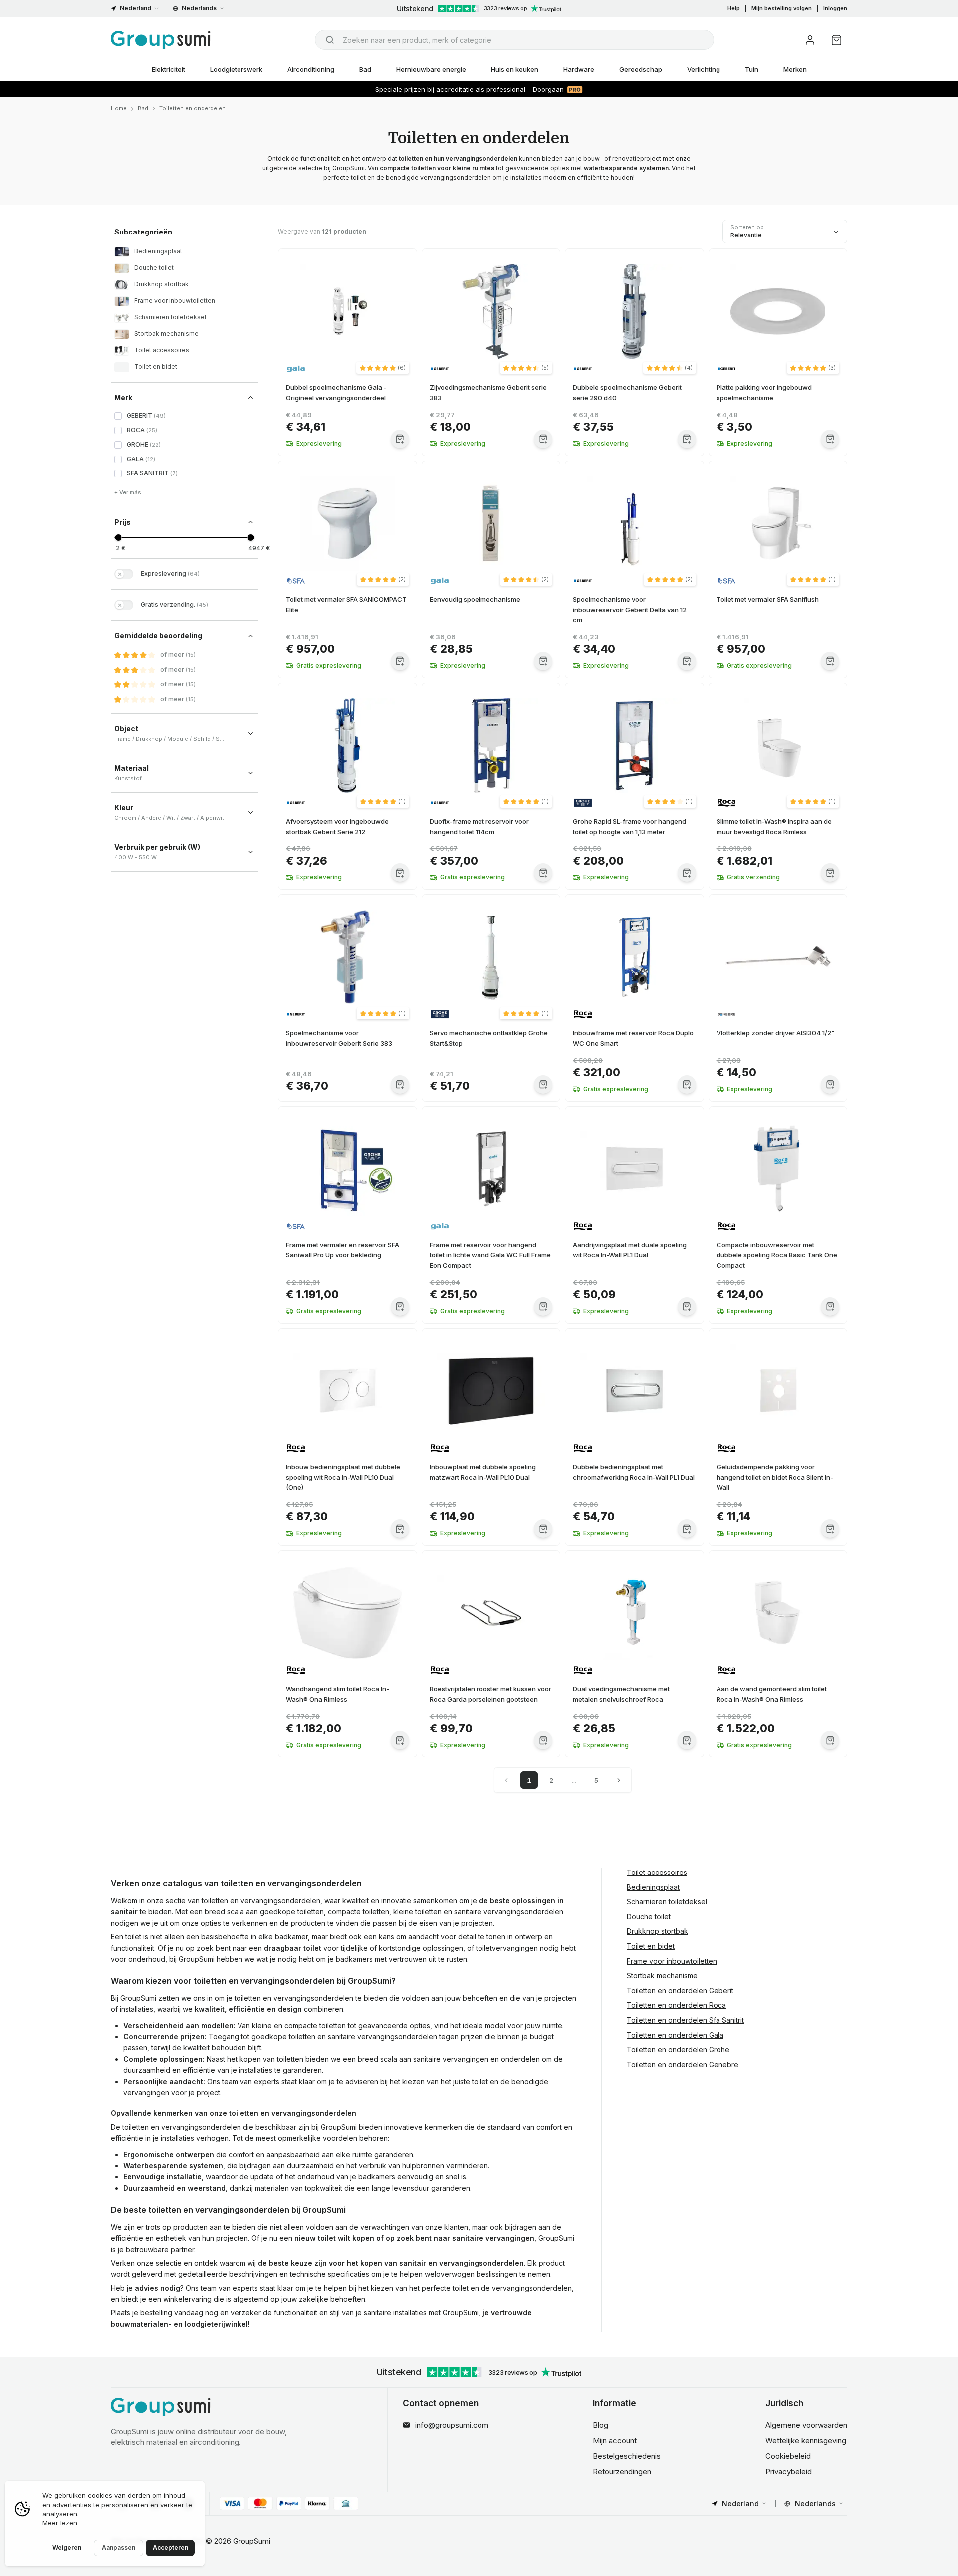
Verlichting (704, 69)
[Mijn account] (810, 40)
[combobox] (514, 40)
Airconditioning (311, 69)
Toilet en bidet (651, 1946)
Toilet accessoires (657, 1872)
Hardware (579, 69)
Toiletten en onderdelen (192, 108)
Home (119, 108)
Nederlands (199, 8)
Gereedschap (641, 69)
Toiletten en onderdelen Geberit (680, 1991)
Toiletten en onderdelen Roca (676, 2005)
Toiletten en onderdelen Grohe (678, 2049)
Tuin (752, 69)
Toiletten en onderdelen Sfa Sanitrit (685, 2020)
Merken (795, 69)
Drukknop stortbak (657, 1932)
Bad (365, 69)
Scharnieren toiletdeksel (667, 1902)
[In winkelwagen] (400, 439)
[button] (383, 368)
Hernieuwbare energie (431, 69)
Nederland (135, 8)
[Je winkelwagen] (837, 40)
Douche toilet (649, 1917)
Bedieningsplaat (653, 1887)
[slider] (118, 538)
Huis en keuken (515, 69)
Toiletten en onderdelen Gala (675, 2035)
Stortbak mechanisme (662, 1976)
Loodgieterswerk (236, 69)
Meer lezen (60, 2523)
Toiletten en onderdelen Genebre (683, 2064)
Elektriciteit (168, 69)
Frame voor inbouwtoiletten (672, 1961)
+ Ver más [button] (128, 492)
